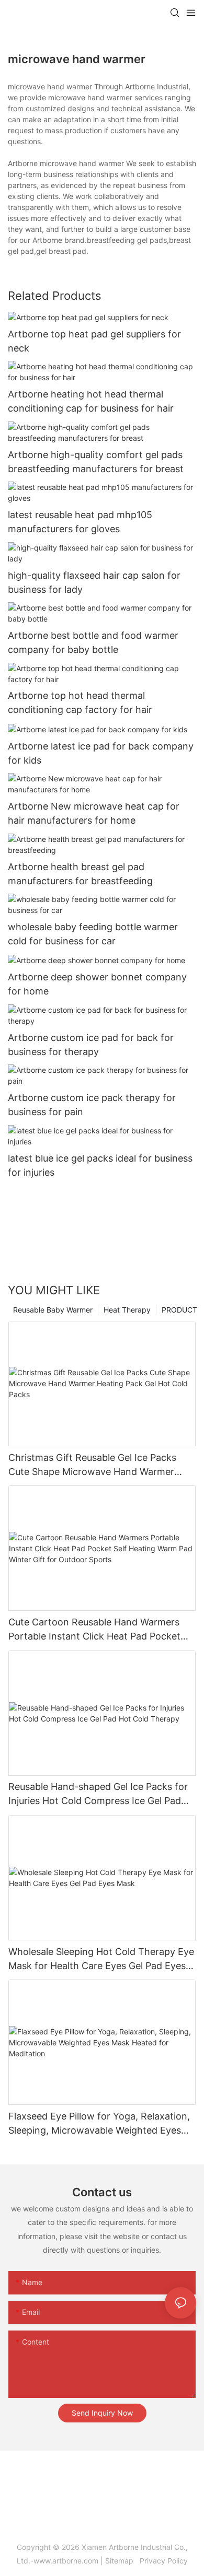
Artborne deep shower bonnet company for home (97, 984)
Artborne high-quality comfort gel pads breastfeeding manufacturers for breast (96, 462)
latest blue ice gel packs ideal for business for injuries (100, 1165)
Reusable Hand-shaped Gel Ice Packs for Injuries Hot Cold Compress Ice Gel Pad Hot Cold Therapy (98, 1794)
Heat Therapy (127, 1310)
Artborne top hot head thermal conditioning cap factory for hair (80, 702)
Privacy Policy (163, 2561)
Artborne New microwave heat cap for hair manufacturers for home (94, 813)
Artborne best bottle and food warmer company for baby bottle (93, 642)
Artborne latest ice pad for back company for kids (101, 753)
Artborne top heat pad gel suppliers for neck (94, 341)
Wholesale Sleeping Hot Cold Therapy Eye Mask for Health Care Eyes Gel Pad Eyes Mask (101, 1959)
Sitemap (121, 2561)
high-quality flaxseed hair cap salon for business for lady (94, 582)
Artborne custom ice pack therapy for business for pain (92, 1105)
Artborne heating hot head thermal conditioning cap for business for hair (91, 401)
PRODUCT (179, 1310)
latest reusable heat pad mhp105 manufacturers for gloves (80, 522)
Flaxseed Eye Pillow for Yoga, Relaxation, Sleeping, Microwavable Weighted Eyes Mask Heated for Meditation (99, 2124)
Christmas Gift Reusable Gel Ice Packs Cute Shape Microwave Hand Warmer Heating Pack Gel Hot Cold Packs (92, 1465)
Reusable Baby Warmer (53, 1310)
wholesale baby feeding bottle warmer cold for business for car (93, 934)
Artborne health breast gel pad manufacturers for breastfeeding (80, 874)
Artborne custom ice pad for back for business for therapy (91, 1045)
